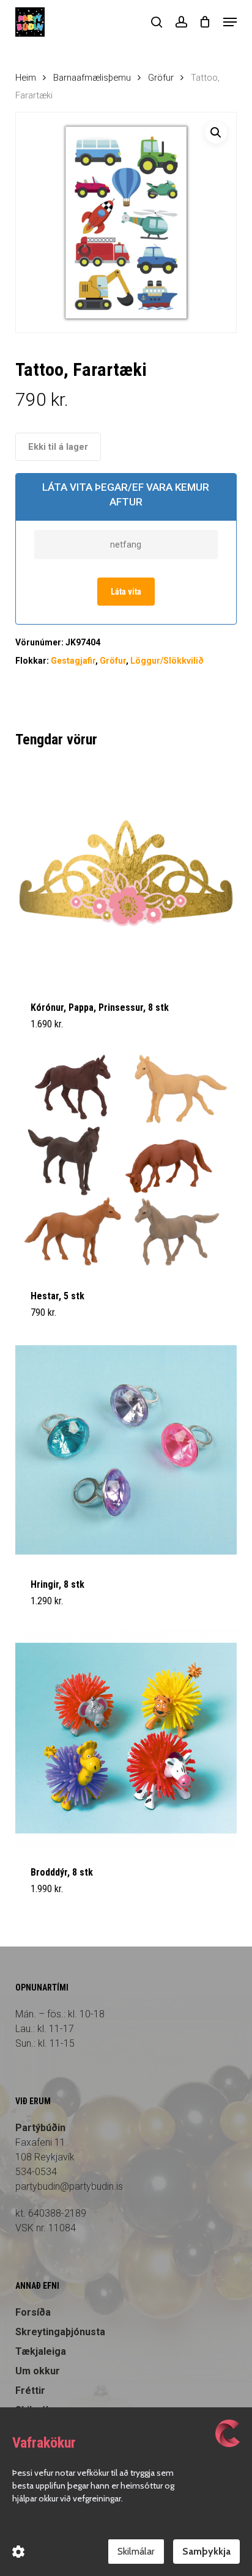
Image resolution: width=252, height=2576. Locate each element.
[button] (230, 22)
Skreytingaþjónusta (60, 2332)
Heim (26, 78)
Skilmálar (136, 2551)
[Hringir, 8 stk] (126, 1450)
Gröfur (161, 78)
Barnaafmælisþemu (92, 78)
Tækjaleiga (41, 2351)
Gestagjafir (73, 661)
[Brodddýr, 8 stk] (126, 1738)
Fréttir (30, 2391)
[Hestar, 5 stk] (126, 1161)
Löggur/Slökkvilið (167, 661)
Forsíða (33, 2312)
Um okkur (38, 2371)
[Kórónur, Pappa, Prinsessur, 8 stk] (126, 873)
